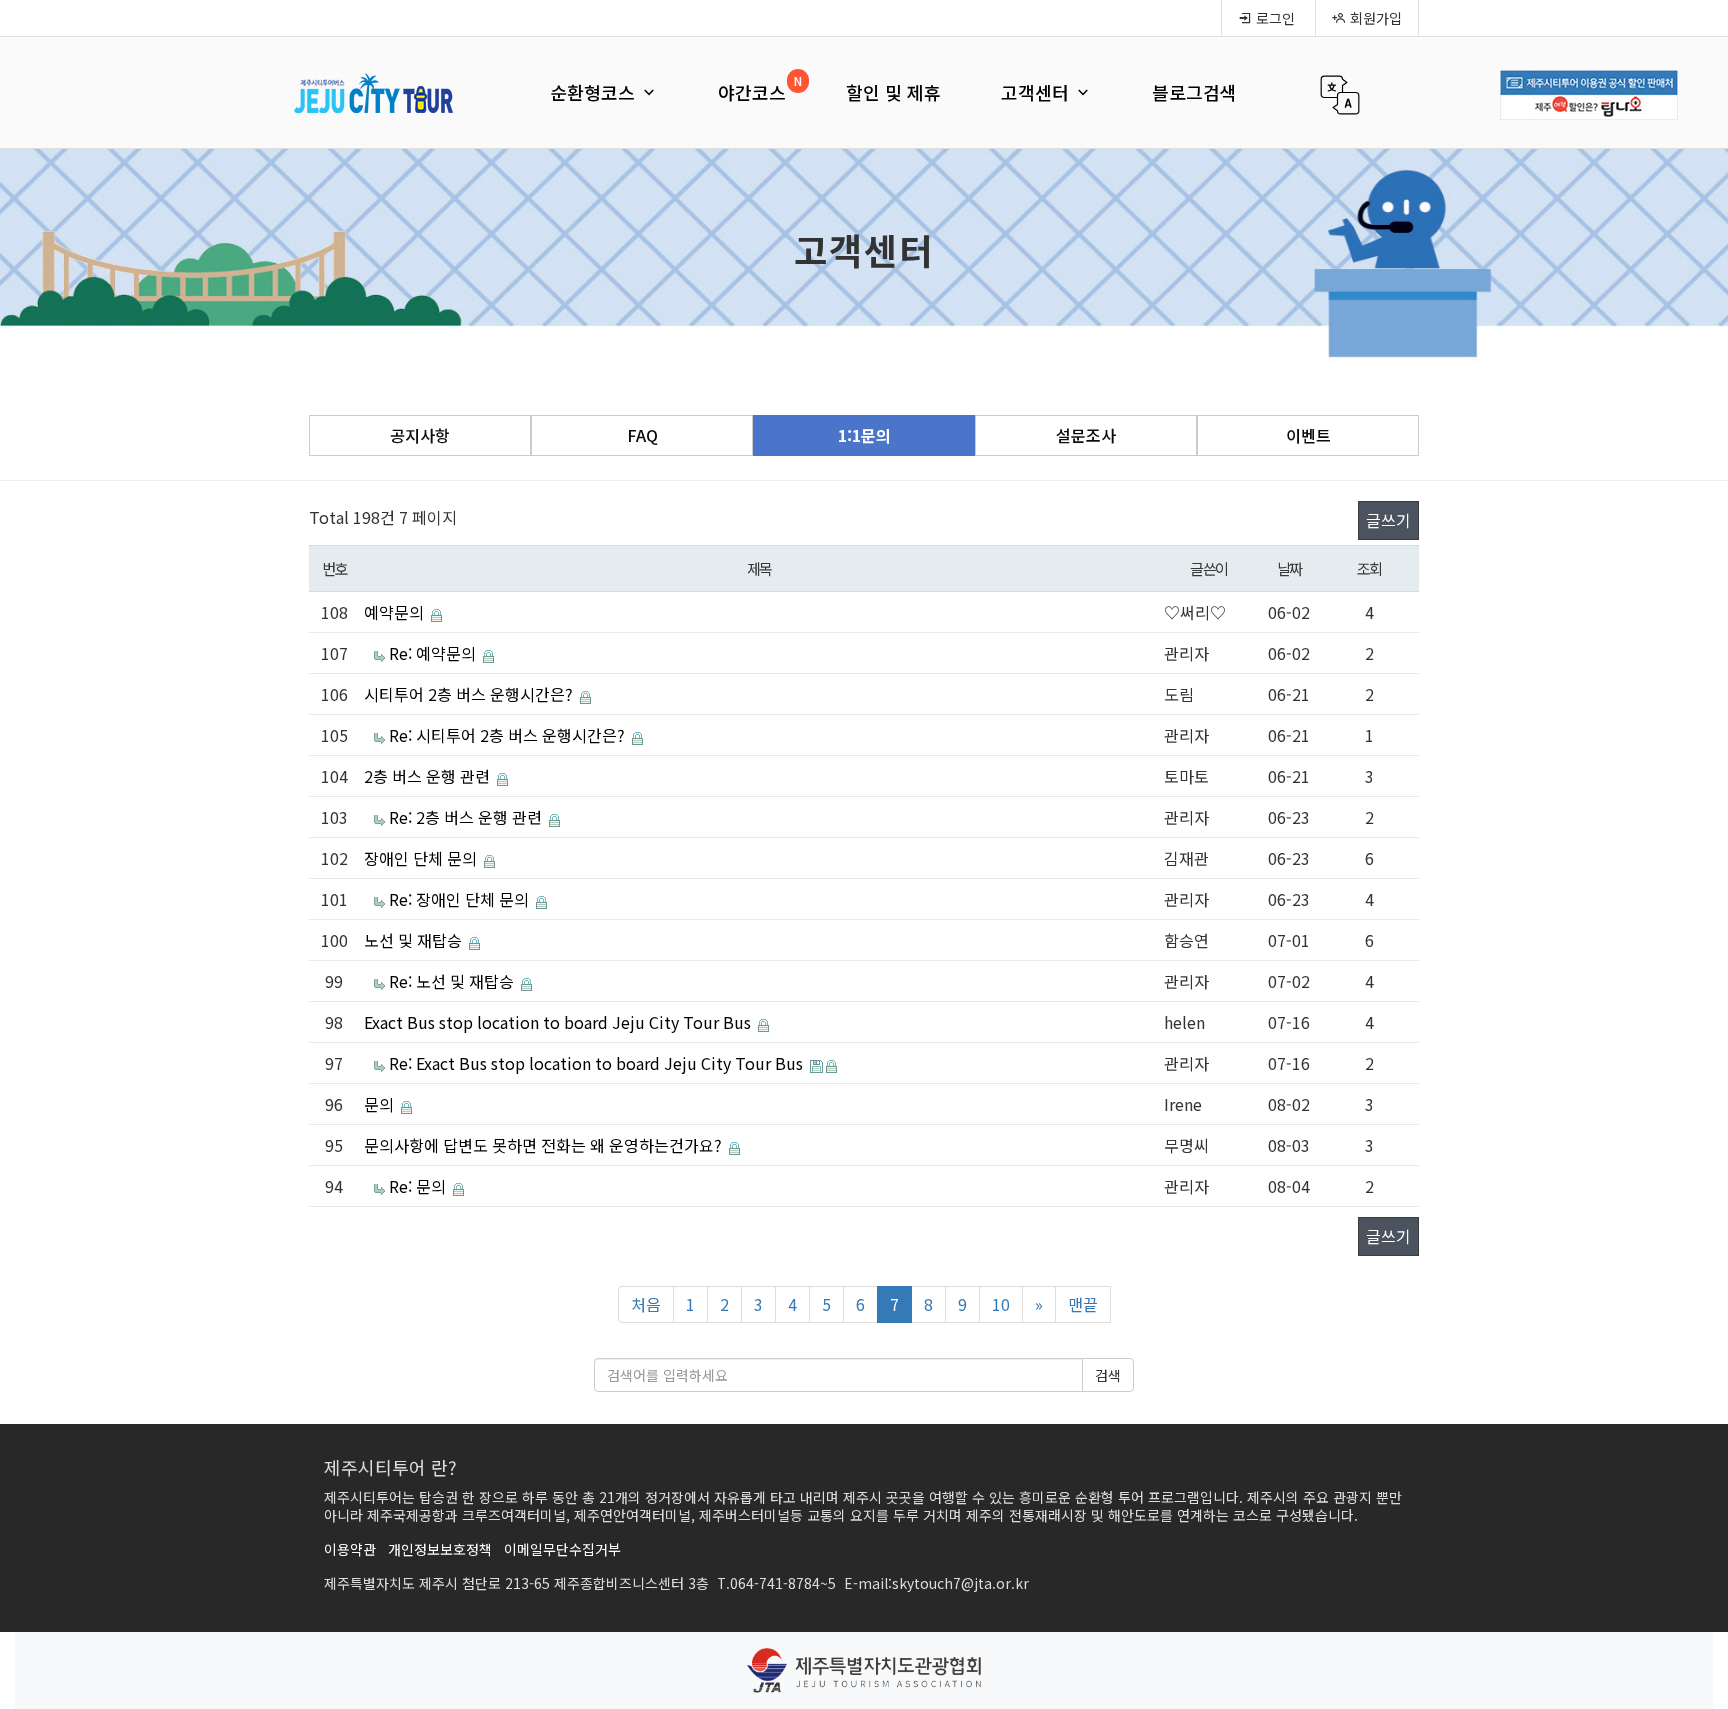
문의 (381, 1104)
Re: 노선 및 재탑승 (453, 981)
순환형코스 (595, 92)
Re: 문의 (419, 1186)
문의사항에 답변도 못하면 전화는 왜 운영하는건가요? (545, 1145)
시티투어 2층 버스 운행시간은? (470, 694)
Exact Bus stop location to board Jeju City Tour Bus (559, 1022)
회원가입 (1374, 18)
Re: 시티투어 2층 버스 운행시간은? (509, 735)
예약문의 (396, 612)
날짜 (1289, 568)
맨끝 (1083, 1304)
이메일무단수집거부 (562, 1549)
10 (1001, 1304)
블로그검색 (1194, 92)
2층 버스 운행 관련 (429, 776)
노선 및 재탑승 (415, 940)
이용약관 (350, 1549)
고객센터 (1037, 92)
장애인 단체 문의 (422, 858)
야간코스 (752, 92)
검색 (1108, 1375)
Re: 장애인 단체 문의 (461, 899)
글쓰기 (1388, 520)
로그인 (1273, 18)
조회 (1369, 568)
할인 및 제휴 (893, 92)
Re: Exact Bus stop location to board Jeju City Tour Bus (598, 1063)
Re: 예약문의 (434, 653)
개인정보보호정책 (440, 1549)
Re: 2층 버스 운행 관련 (467, 817)
